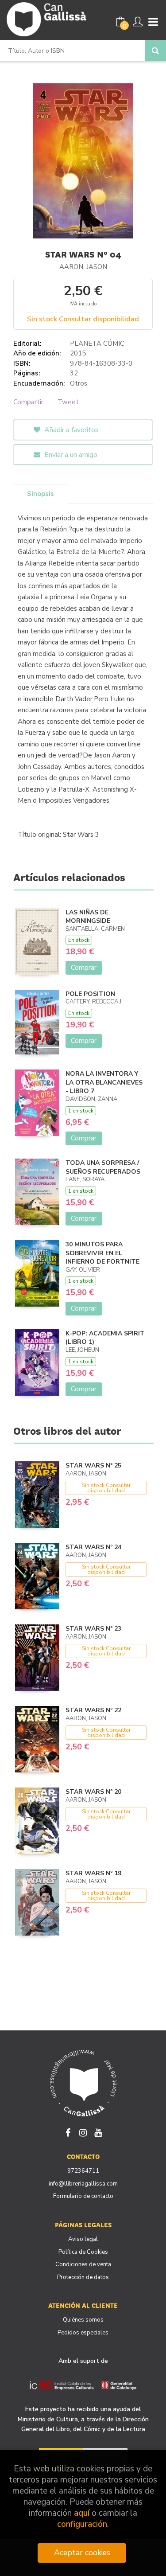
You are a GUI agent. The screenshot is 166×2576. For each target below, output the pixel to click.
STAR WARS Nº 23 (93, 1629)
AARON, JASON (83, 267)
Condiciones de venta (83, 2264)
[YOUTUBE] (98, 2132)
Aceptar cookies (82, 2553)
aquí (82, 2513)
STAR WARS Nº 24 (93, 1547)
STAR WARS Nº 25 (93, 1466)
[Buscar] (155, 51)
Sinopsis (41, 494)
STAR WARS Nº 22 (93, 1710)
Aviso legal (83, 2239)
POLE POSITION (90, 994)
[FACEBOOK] (68, 2132)
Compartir (28, 402)
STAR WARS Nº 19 (93, 1873)
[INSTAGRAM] (83, 2132)
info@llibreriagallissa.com (83, 2184)
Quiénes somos (83, 2320)
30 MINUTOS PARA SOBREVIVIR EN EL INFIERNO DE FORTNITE (102, 1253)
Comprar (84, 968)
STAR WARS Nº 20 (93, 1792)
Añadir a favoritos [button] (71, 430)
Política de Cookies (83, 2252)
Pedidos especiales (83, 2333)
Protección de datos (83, 2277)
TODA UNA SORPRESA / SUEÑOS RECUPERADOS (103, 1167)
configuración (82, 2524)
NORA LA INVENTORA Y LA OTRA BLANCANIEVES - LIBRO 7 (104, 1082)
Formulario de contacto (83, 2196)
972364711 (83, 2171)
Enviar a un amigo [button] (70, 455)
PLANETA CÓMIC (97, 343)
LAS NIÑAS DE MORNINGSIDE (88, 917)
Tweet (68, 402)
